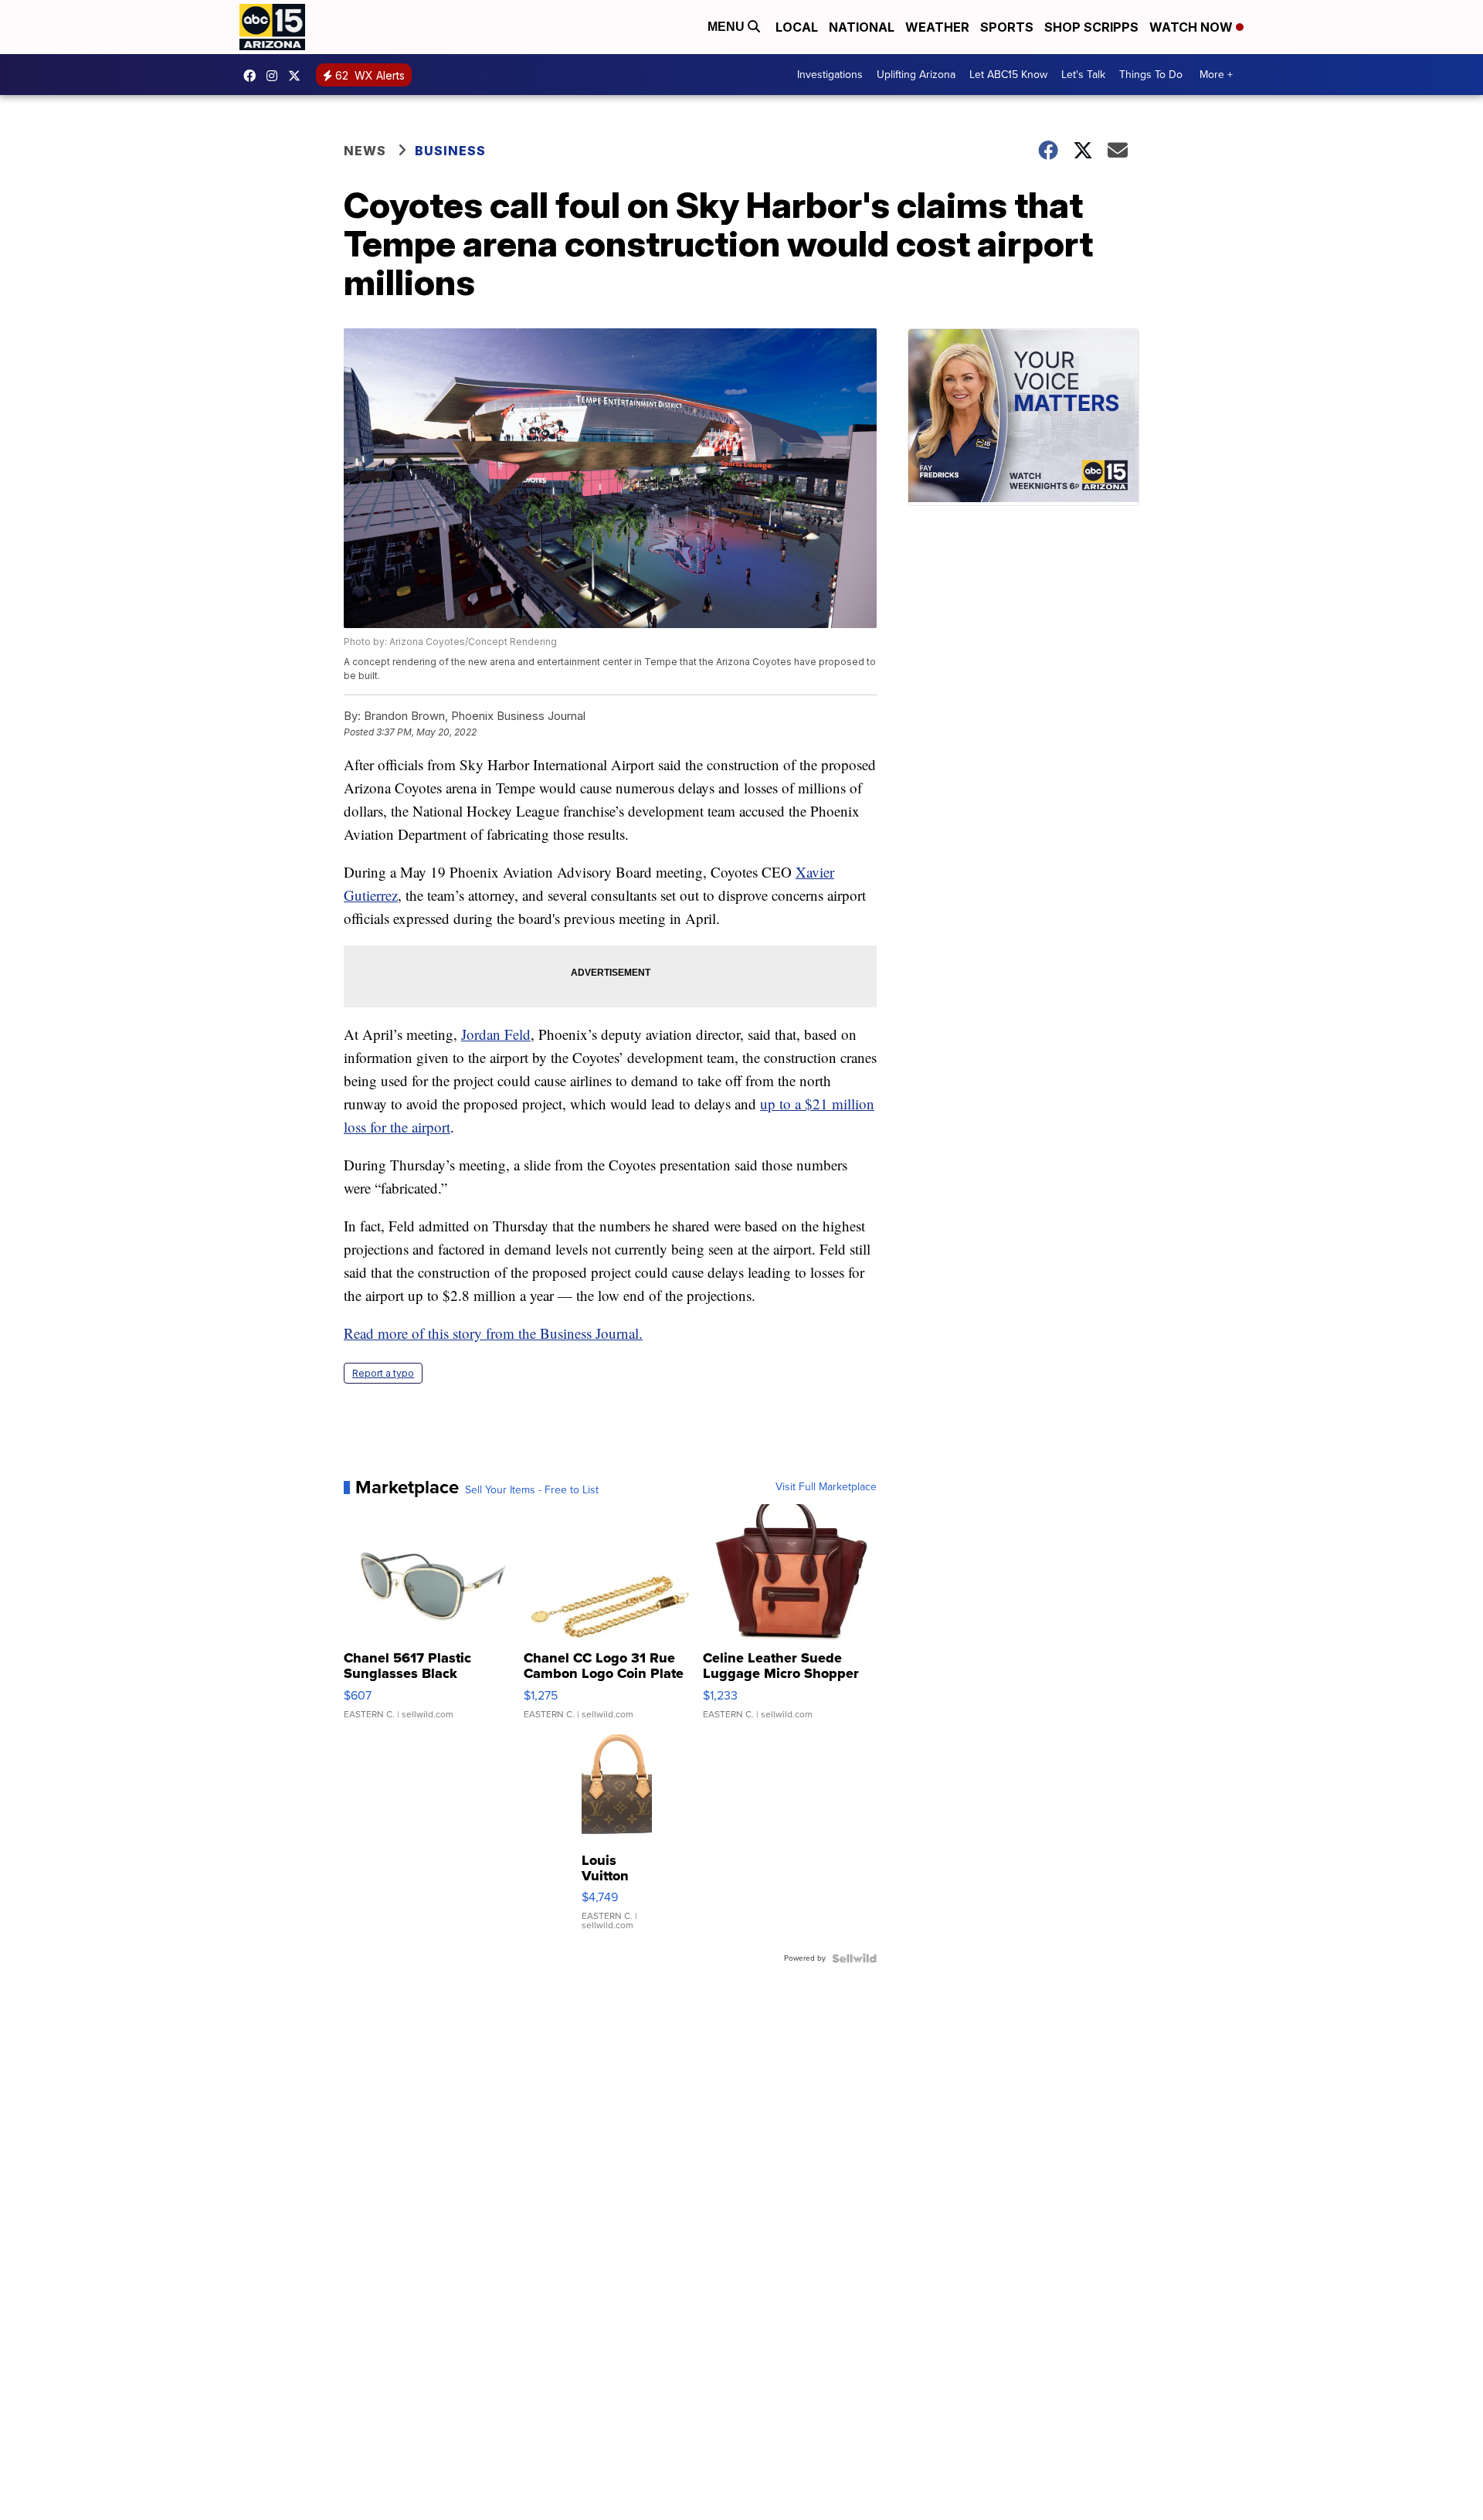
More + (1216, 75)
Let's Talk (1083, 75)
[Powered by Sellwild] (854, 1958)
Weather (937, 27)
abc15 (253, 76)
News (365, 151)
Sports (1007, 27)
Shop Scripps (1091, 27)
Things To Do (1151, 75)
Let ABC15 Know (1008, 75)
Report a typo (383, 1373)
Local (797, 27)
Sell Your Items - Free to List (532, 1490)
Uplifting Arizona (916, 75)
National (862, 27)
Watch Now (1193, 27)
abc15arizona (276, 76)
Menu (728, 27)
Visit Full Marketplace (826, 1487)
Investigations (830, 75)
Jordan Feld (496, 1034)
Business (452, 151)
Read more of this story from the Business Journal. (493, 1333)
